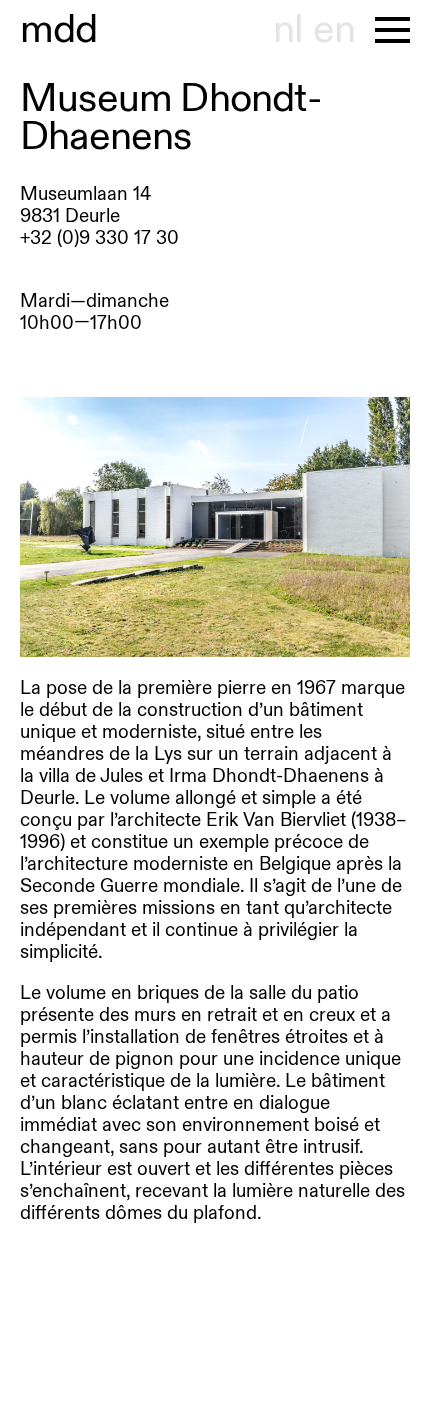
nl (287, 30)
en (334, 30)
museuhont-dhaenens (59, 30)
